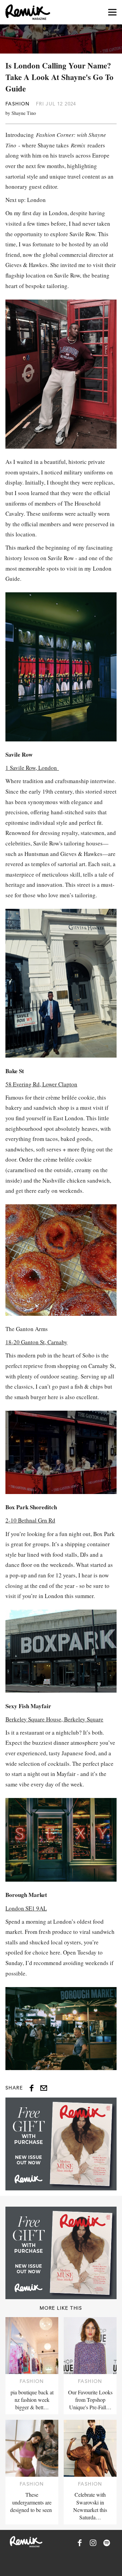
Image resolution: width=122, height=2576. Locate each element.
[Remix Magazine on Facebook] (80, 2543)
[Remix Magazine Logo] (28, 12)
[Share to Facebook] (32, 2088)
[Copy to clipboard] (44, 2088)
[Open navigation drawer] (112, 12)
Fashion (18, 104)
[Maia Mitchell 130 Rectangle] (61, 2144)
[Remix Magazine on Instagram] (93, 2543)
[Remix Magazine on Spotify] (107, 2543)
